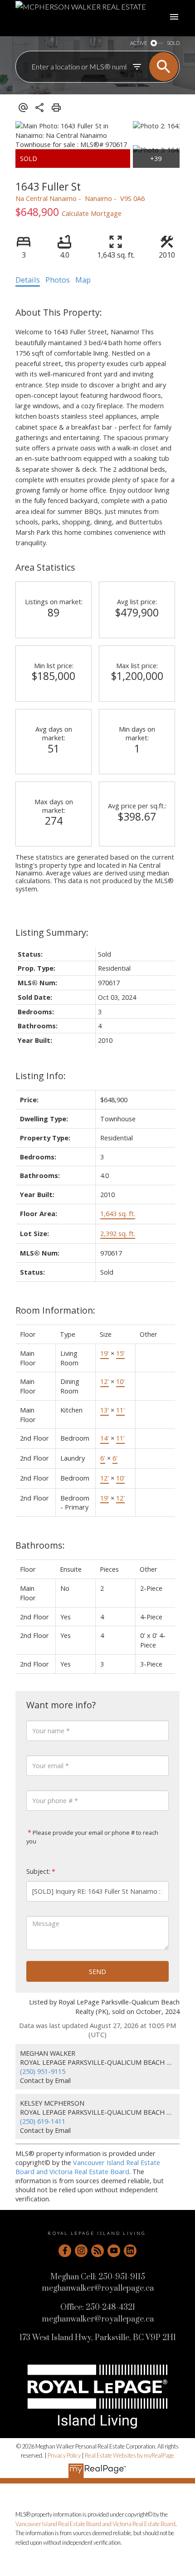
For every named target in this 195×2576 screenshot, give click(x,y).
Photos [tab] (58, 280)
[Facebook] (65, 2251)
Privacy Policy (64, 2455)
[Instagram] (81, 2251)
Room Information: (55, 1310)
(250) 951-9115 (43, 2071)
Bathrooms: (40, 1545)
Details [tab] (28, 280)
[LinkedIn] (130, 2251)
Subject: (38, 1871)
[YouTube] (114, 2251)
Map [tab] (83, 280)
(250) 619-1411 (43, 2121)
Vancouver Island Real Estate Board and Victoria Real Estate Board (88, 2167)
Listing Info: (41, 1076)
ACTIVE (139, 43)
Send (97, 1971)
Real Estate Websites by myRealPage (129, 2455)
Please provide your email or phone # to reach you (92, 1837)
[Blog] (97, 2251)
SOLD (173, 43)
